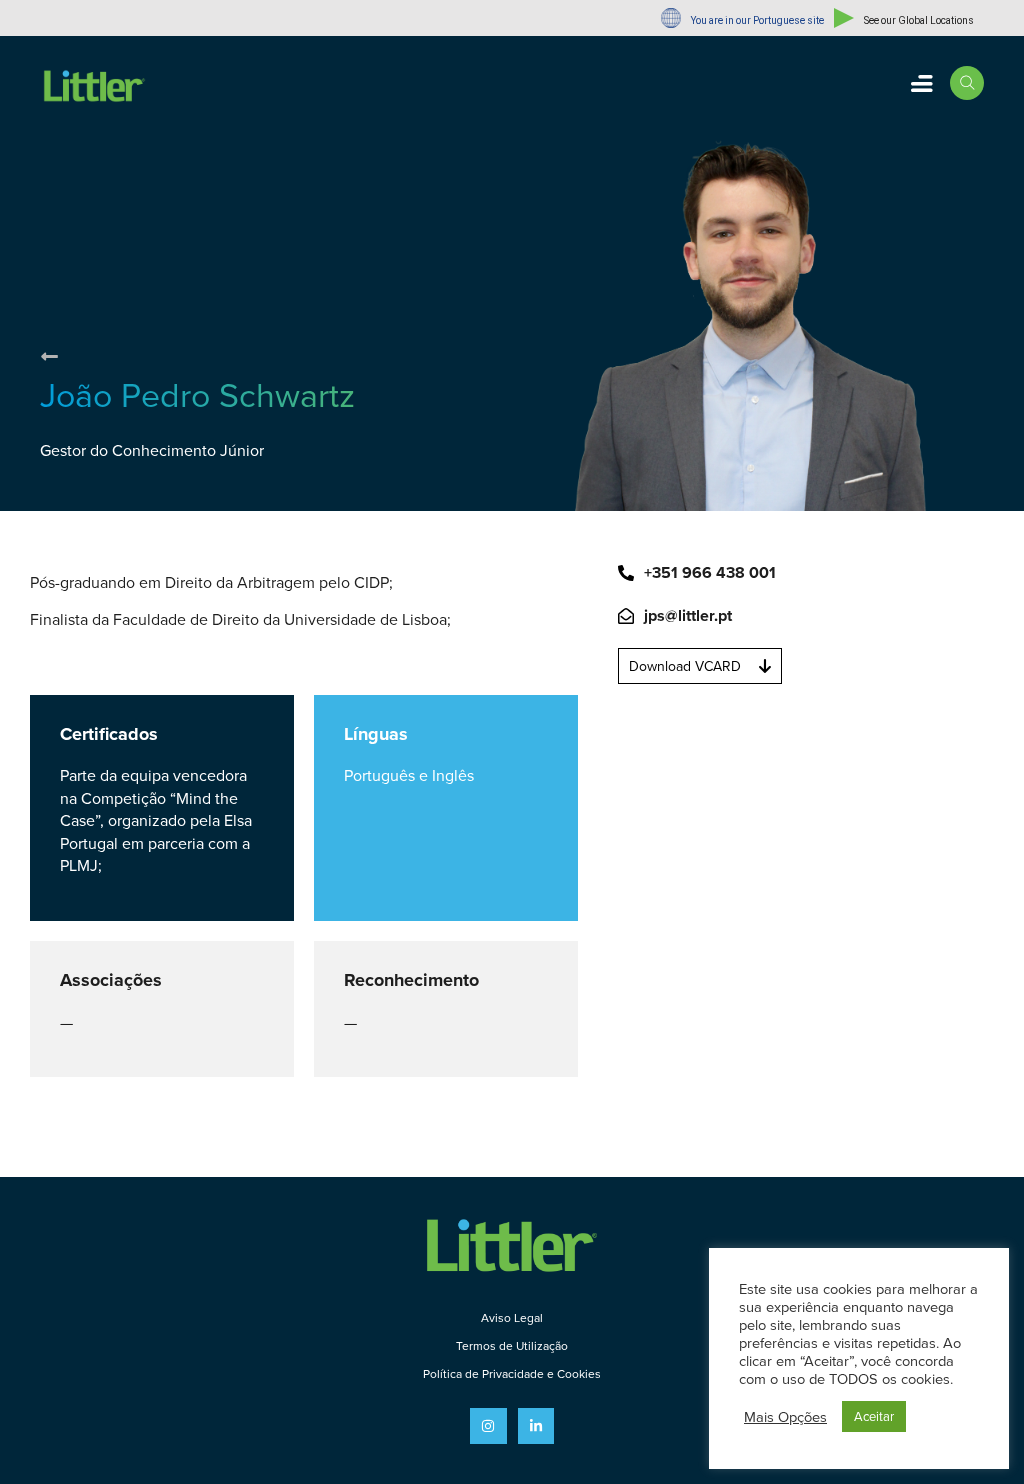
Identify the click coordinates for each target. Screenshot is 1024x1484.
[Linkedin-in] (536, 1426)
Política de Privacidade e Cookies (512, 1373)
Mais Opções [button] (785, 1417)
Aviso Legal (512, 1317)
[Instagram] (488, 1426)
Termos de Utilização (512, 1345)
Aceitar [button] (874, 1416)
